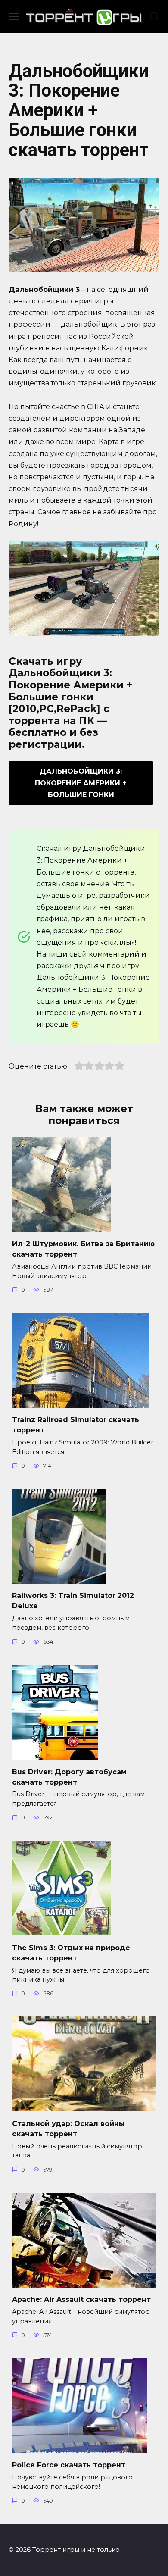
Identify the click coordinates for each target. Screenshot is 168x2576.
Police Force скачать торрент (69, 2465)
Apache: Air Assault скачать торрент (81, 2299)
